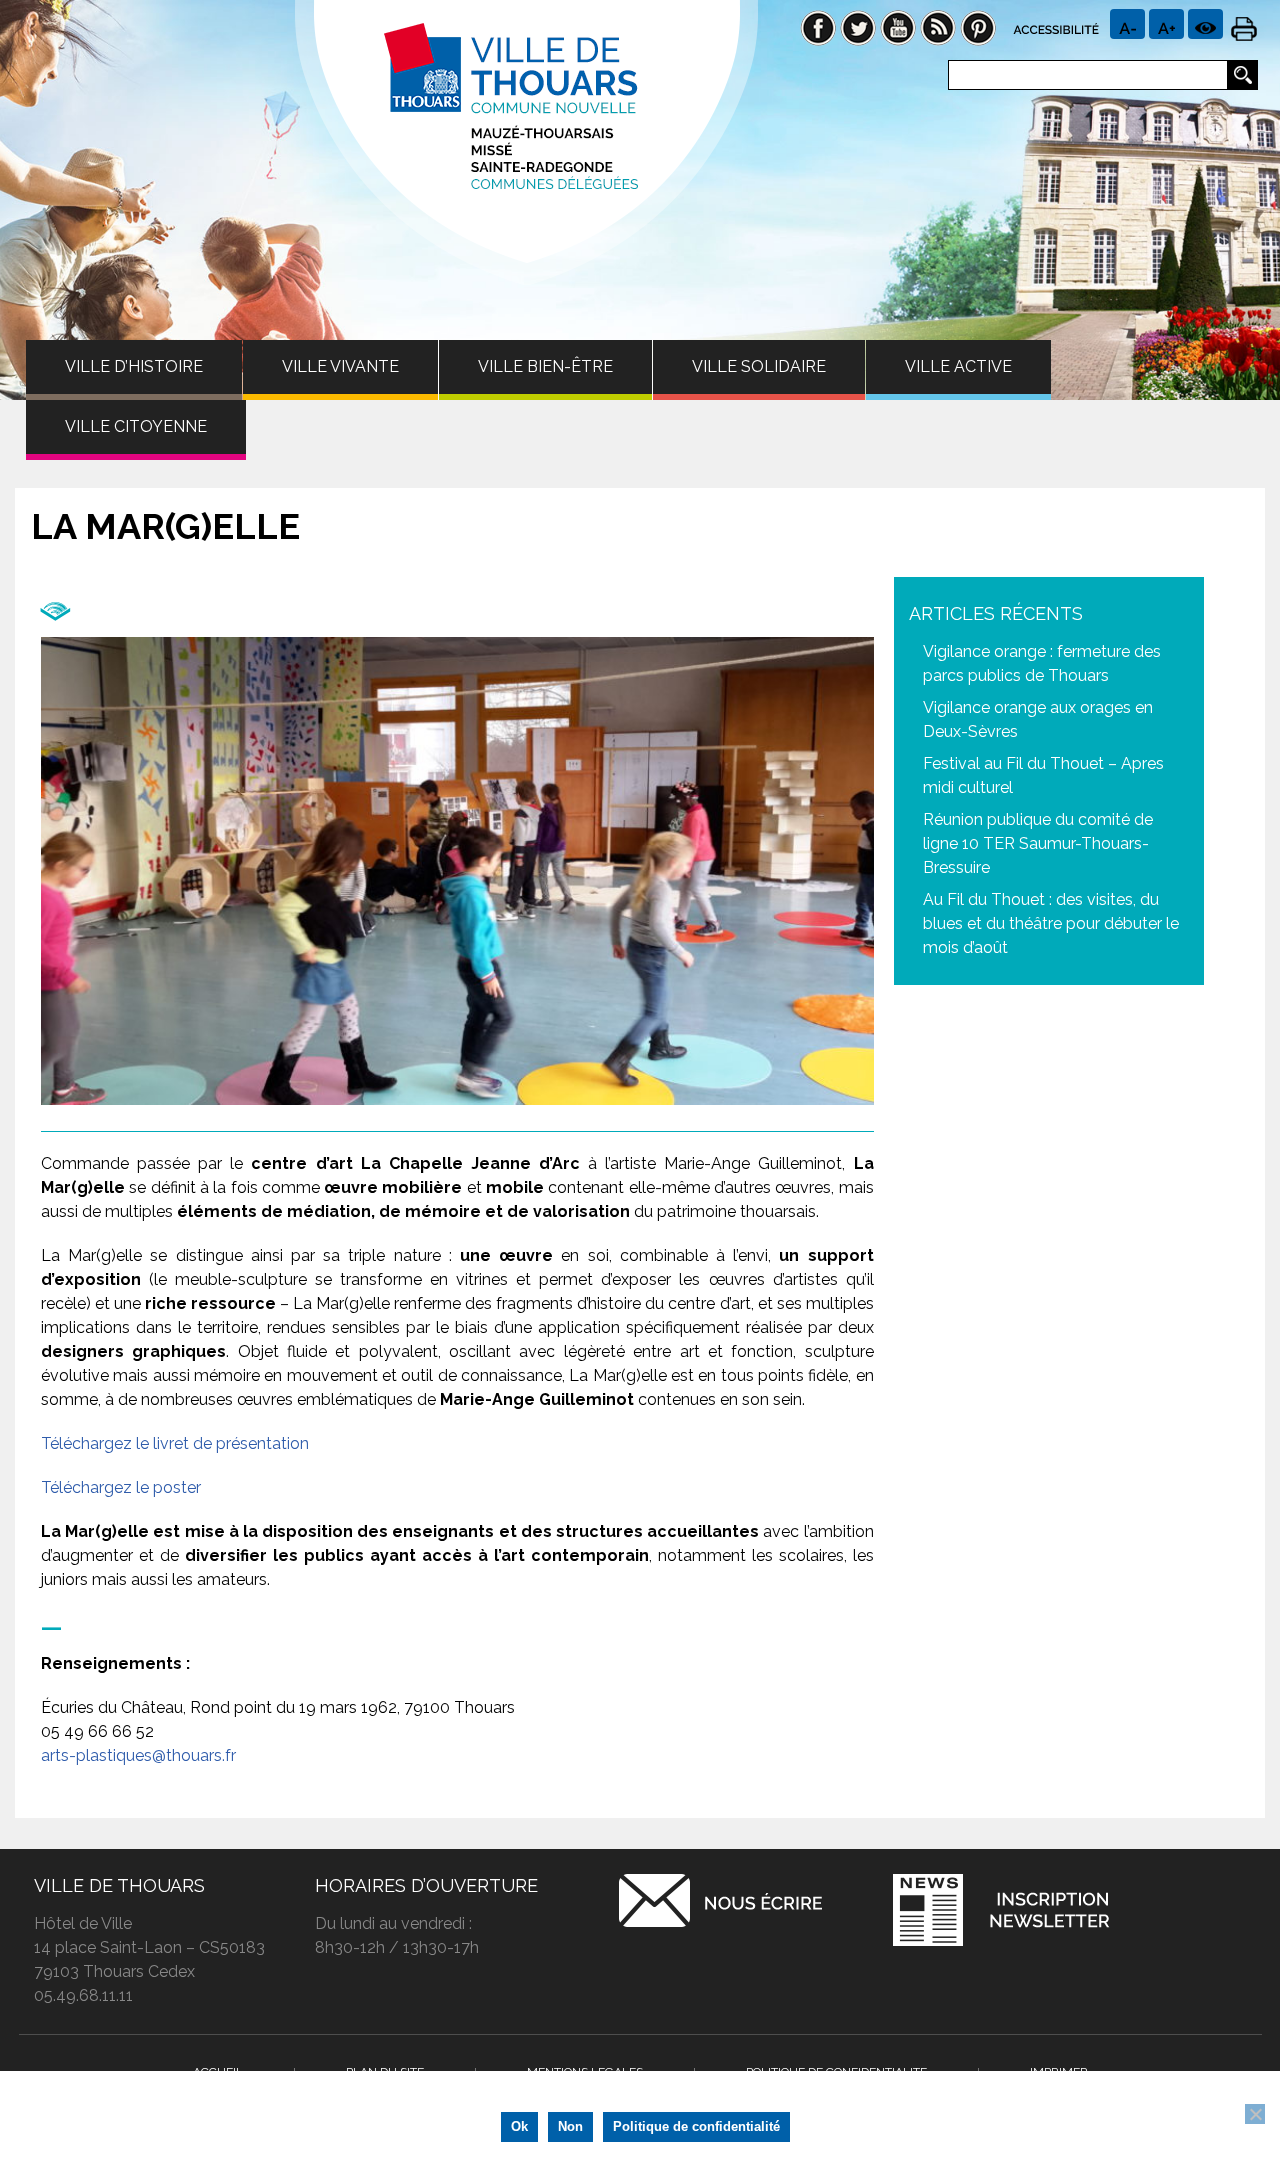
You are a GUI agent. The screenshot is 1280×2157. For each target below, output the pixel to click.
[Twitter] (858, 26)
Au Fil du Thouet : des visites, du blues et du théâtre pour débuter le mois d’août (1051, 923)
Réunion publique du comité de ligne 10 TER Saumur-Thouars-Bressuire (1038, 843)
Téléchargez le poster (121, 1487)
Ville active (958, 366)
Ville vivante (340, 366)
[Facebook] (818, 26)
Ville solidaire (759, 366)
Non (570, 2126)
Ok (519, 2126)
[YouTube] (898, 26)
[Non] (1255, 2114)
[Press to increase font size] (1127, 24)
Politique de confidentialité (696, 2126)
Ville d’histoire (134, 366)
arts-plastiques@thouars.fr (138, 1755)
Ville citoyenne (136, 426)
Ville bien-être (545, 366)
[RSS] (938, 26)
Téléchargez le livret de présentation (175, 1443)
